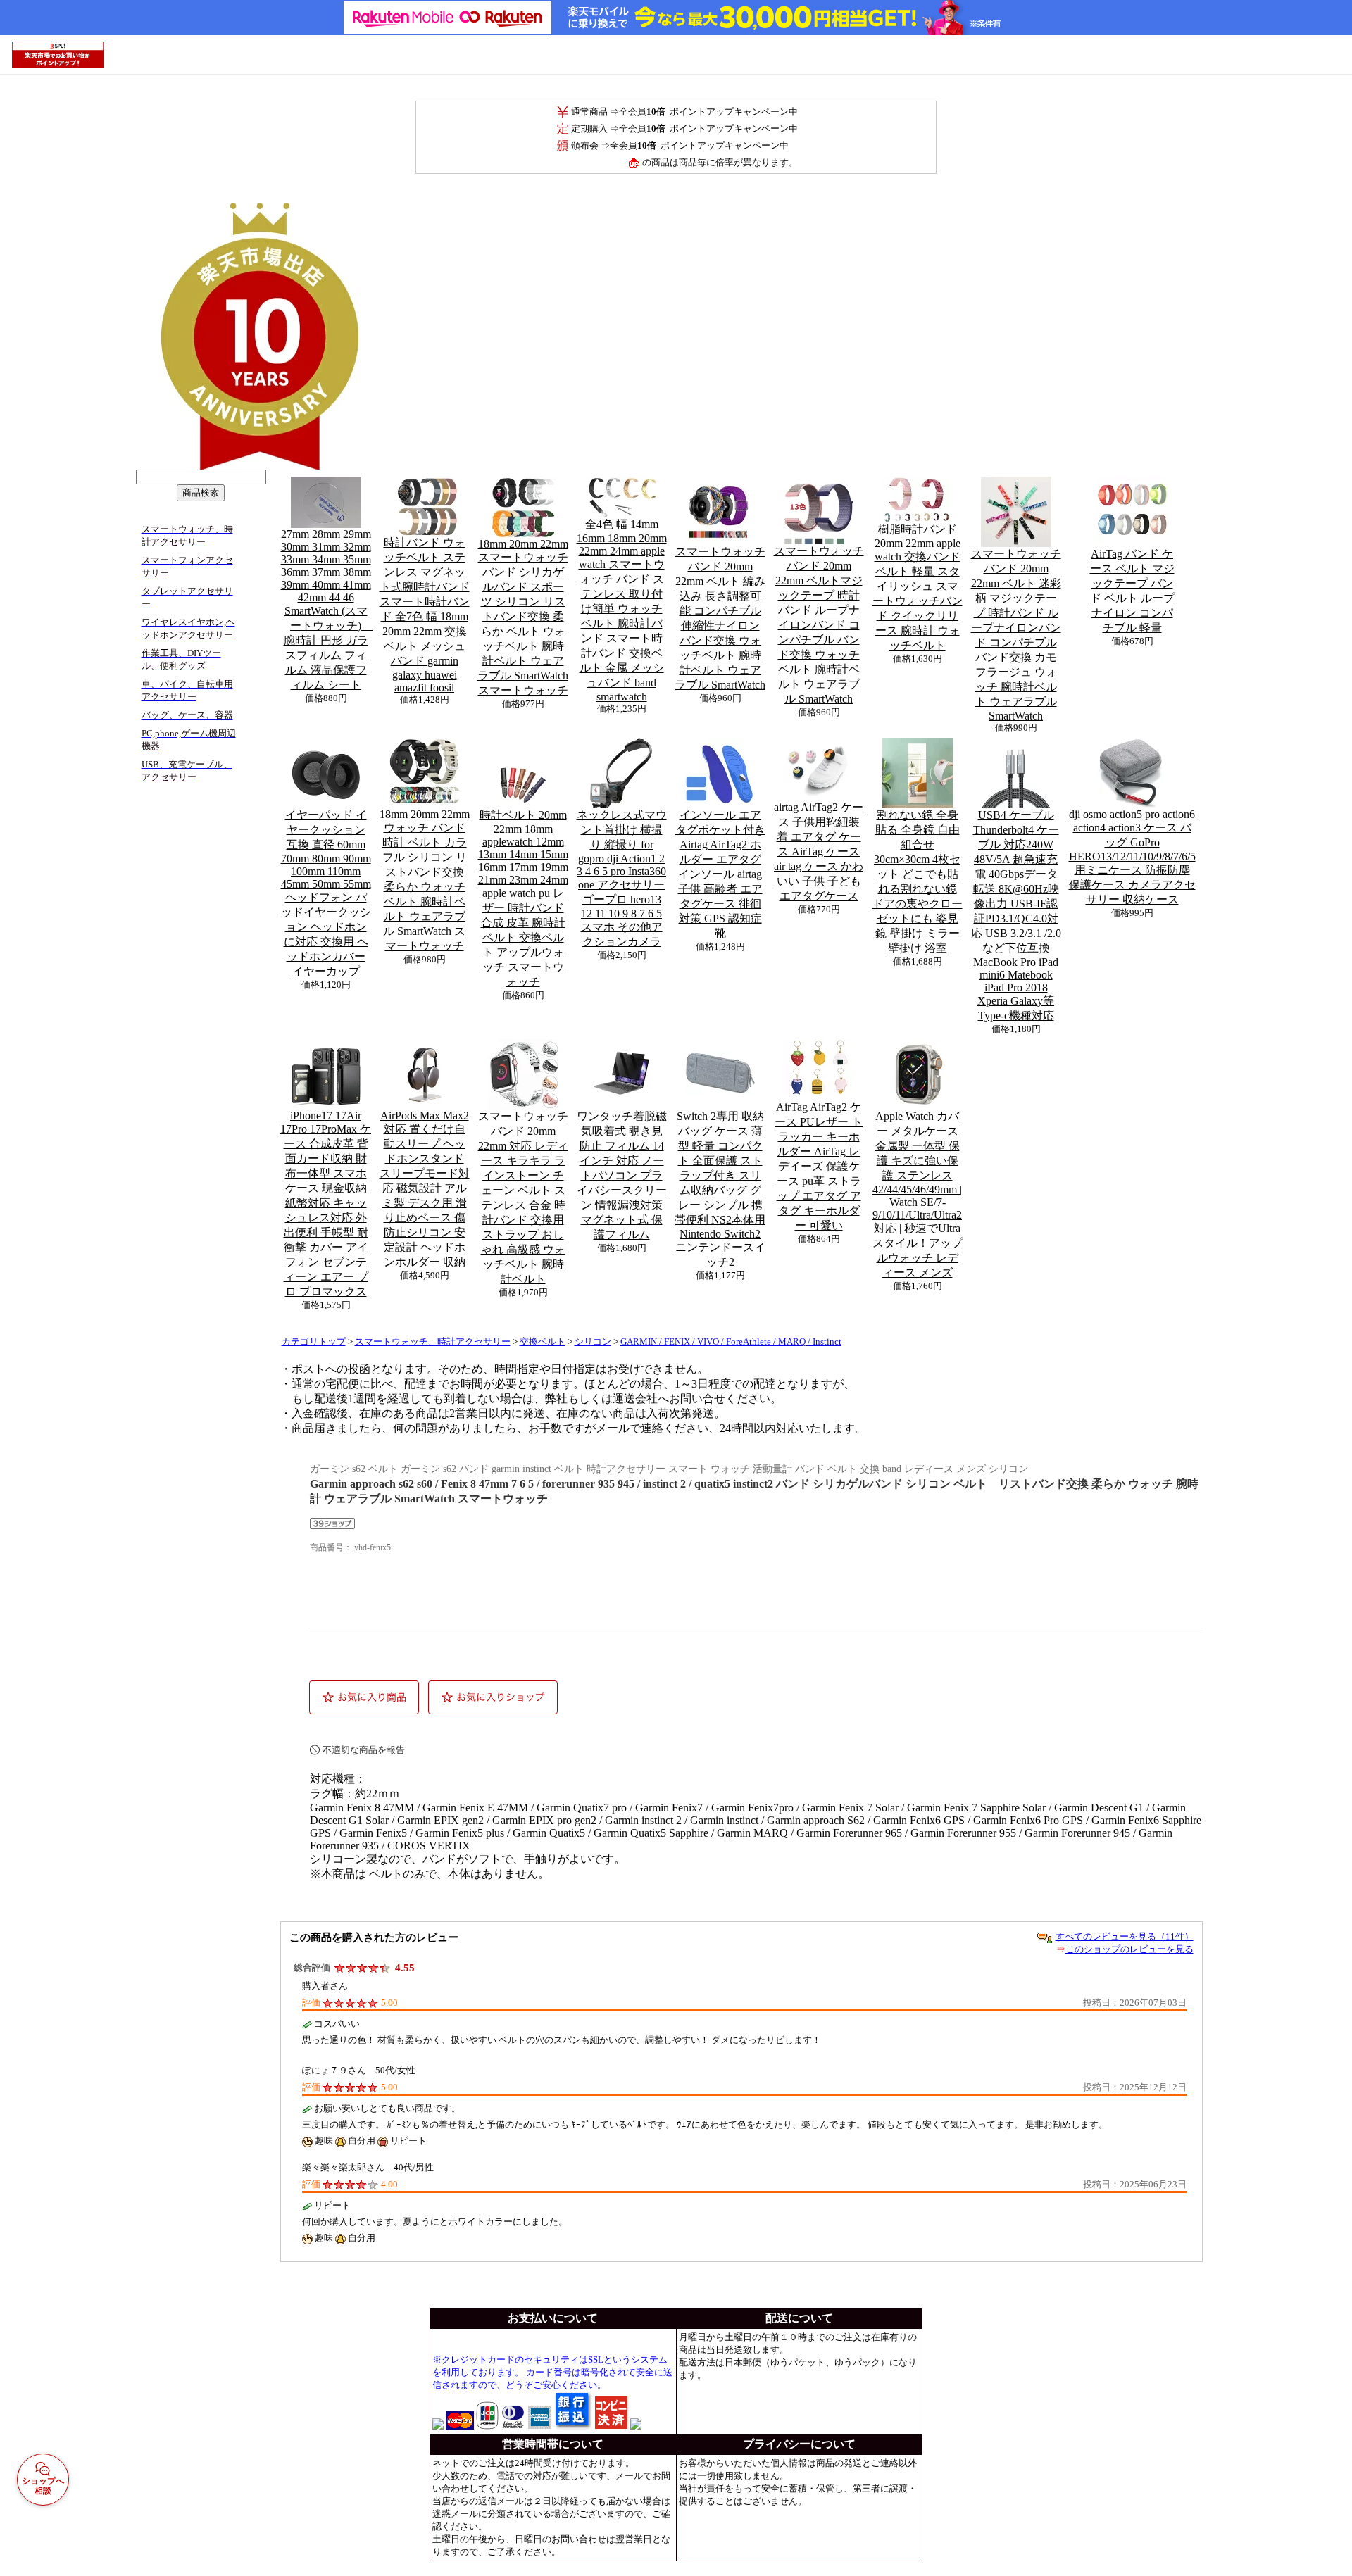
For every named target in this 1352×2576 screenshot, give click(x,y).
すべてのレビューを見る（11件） (1125, 1936)
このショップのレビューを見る (1129, 1949)
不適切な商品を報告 (364, 1750)
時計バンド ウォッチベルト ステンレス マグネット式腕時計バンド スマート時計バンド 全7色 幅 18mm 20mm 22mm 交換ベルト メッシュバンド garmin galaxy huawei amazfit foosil (425, 615)
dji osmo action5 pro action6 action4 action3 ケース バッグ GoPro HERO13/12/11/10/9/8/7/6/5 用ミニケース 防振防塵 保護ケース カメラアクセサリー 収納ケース (1132, 857)
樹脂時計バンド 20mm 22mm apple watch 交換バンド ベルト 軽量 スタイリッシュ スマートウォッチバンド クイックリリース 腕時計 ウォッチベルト (918, 587)
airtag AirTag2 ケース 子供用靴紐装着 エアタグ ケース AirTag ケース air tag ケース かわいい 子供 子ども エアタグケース (819, 852)
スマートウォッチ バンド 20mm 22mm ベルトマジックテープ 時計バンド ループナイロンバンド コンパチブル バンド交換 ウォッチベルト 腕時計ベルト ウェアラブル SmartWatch (819, 625)
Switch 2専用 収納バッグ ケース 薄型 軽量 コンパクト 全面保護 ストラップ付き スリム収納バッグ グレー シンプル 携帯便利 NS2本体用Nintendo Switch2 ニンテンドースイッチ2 (720, 1189)
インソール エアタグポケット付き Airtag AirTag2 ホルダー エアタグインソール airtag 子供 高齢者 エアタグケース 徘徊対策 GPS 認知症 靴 (720, 874)
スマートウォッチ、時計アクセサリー (433, 1342)
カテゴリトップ (314, 1342)
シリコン (593, 1342)
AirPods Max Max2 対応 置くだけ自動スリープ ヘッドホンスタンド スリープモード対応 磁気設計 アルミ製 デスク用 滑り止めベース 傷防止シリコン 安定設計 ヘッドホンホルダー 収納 (425, 1189)
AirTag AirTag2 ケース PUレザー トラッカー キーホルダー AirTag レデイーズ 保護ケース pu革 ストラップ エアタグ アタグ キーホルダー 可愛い (819, 1166)
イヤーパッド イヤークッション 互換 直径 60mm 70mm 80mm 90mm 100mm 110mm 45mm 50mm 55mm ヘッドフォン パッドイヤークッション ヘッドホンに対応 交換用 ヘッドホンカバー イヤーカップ (326, 893)
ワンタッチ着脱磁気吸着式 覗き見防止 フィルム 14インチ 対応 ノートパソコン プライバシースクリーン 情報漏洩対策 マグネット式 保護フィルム (622, 1175)
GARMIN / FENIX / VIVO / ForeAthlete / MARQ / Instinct (731, 1342)
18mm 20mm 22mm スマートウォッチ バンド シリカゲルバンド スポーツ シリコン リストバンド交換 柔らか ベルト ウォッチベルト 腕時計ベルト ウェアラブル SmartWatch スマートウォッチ (523, 617)
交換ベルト (543, 1342)
